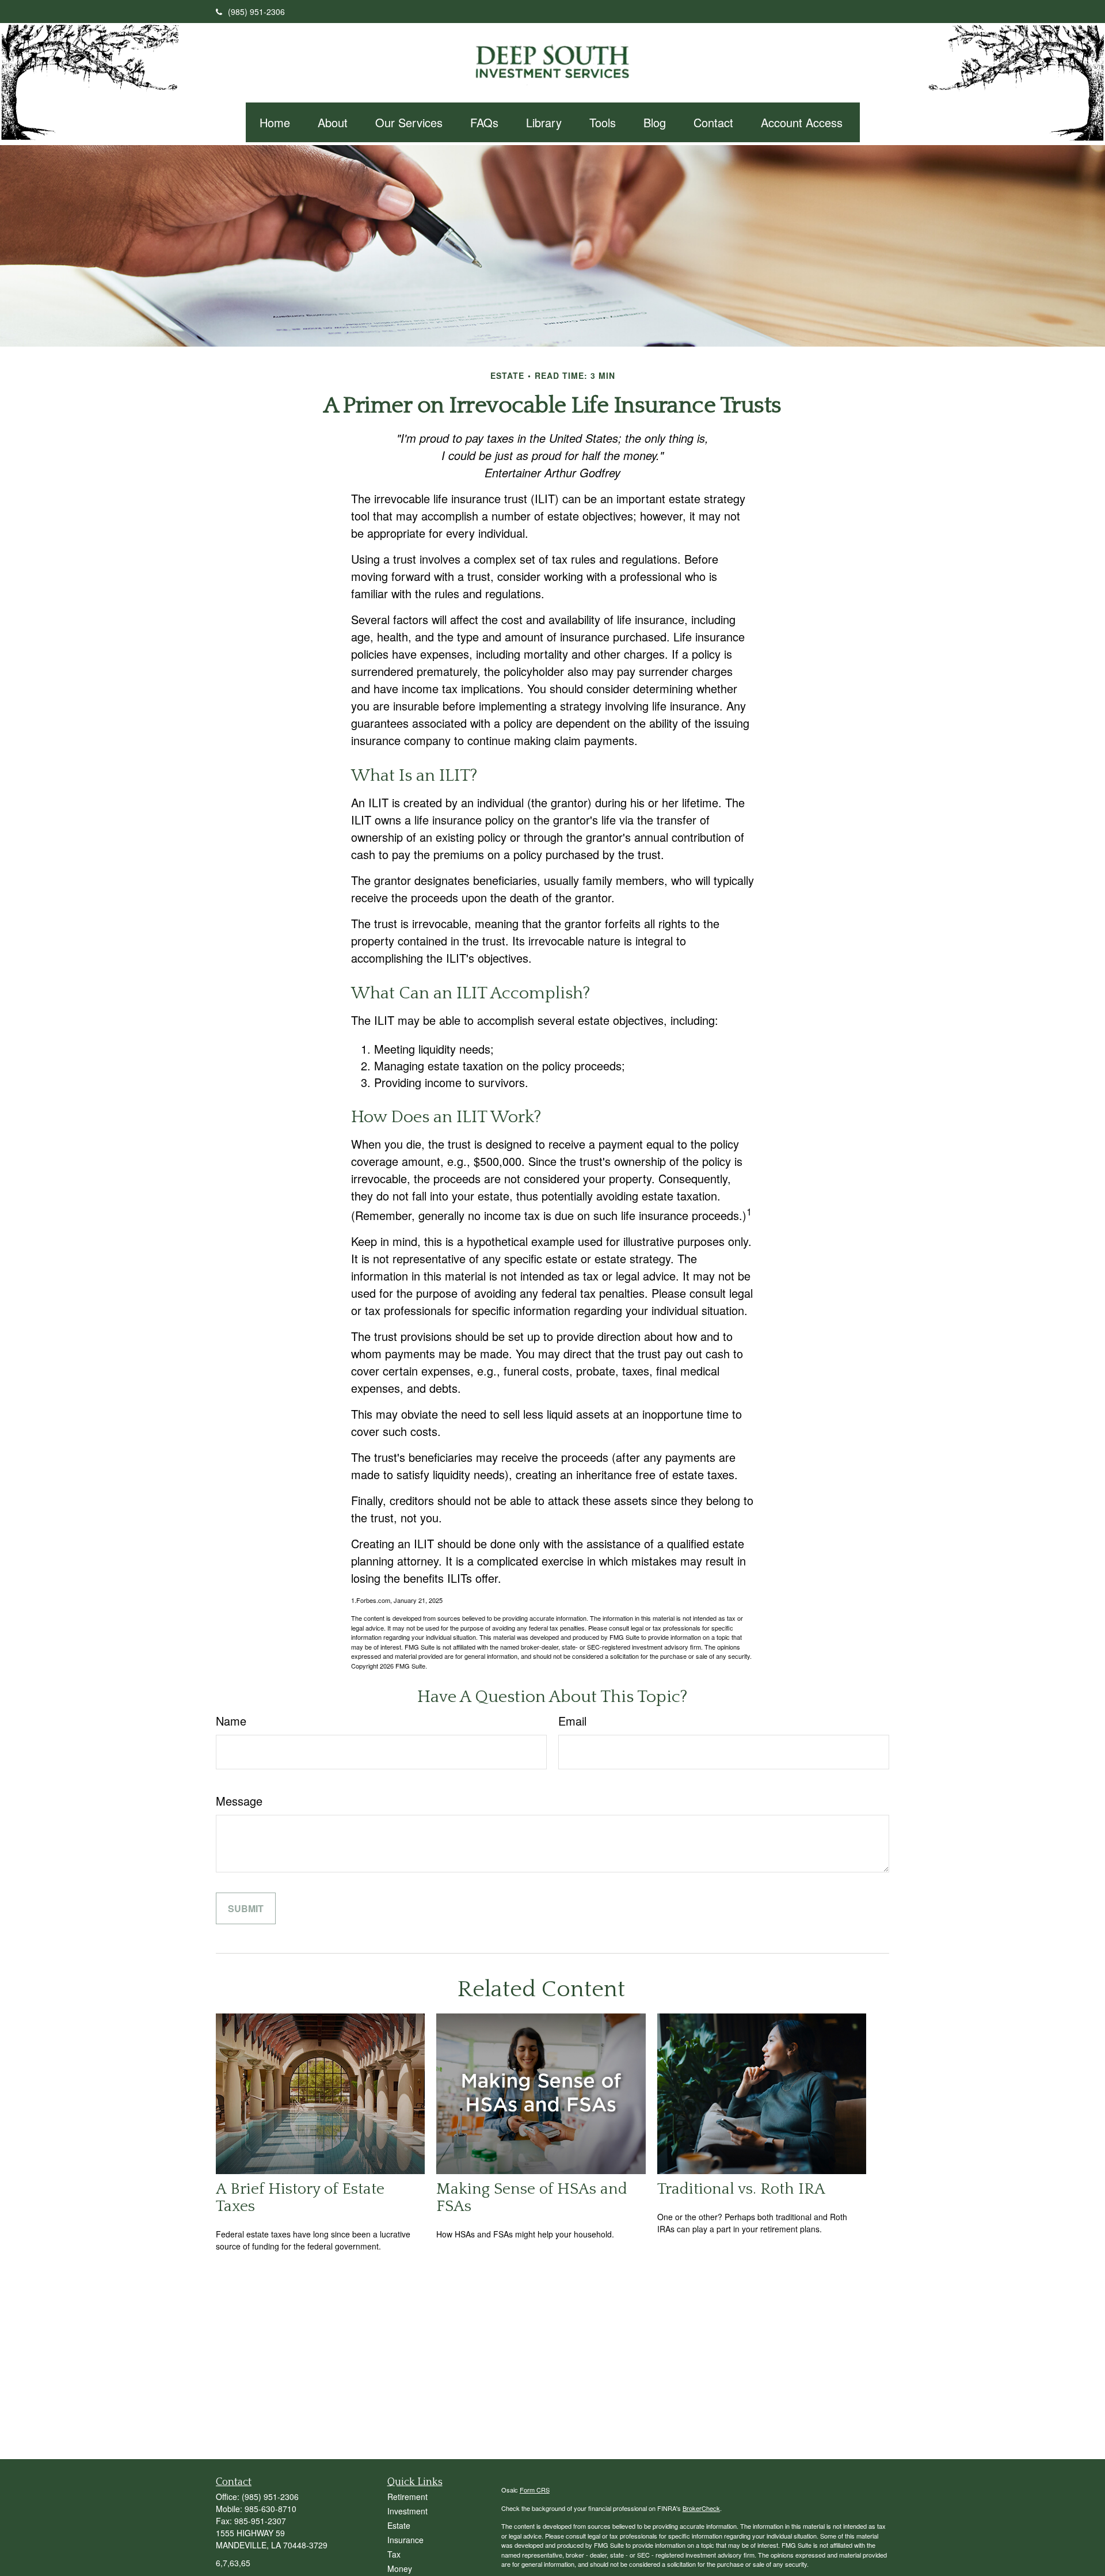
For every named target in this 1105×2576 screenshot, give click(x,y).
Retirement (407, 2497)
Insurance (405, 2540)
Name (231, 1721)
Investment (407, 2511)
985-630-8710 (270, 2509)
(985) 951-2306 (256, 12)
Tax (394, 2554)
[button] (275, 122)
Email (572, 1721)
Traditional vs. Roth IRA (741, 2189)
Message (239, 1801)
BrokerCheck (701, 2508)
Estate (399, 2525)
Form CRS (535, 2490)
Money (400, 2569)
